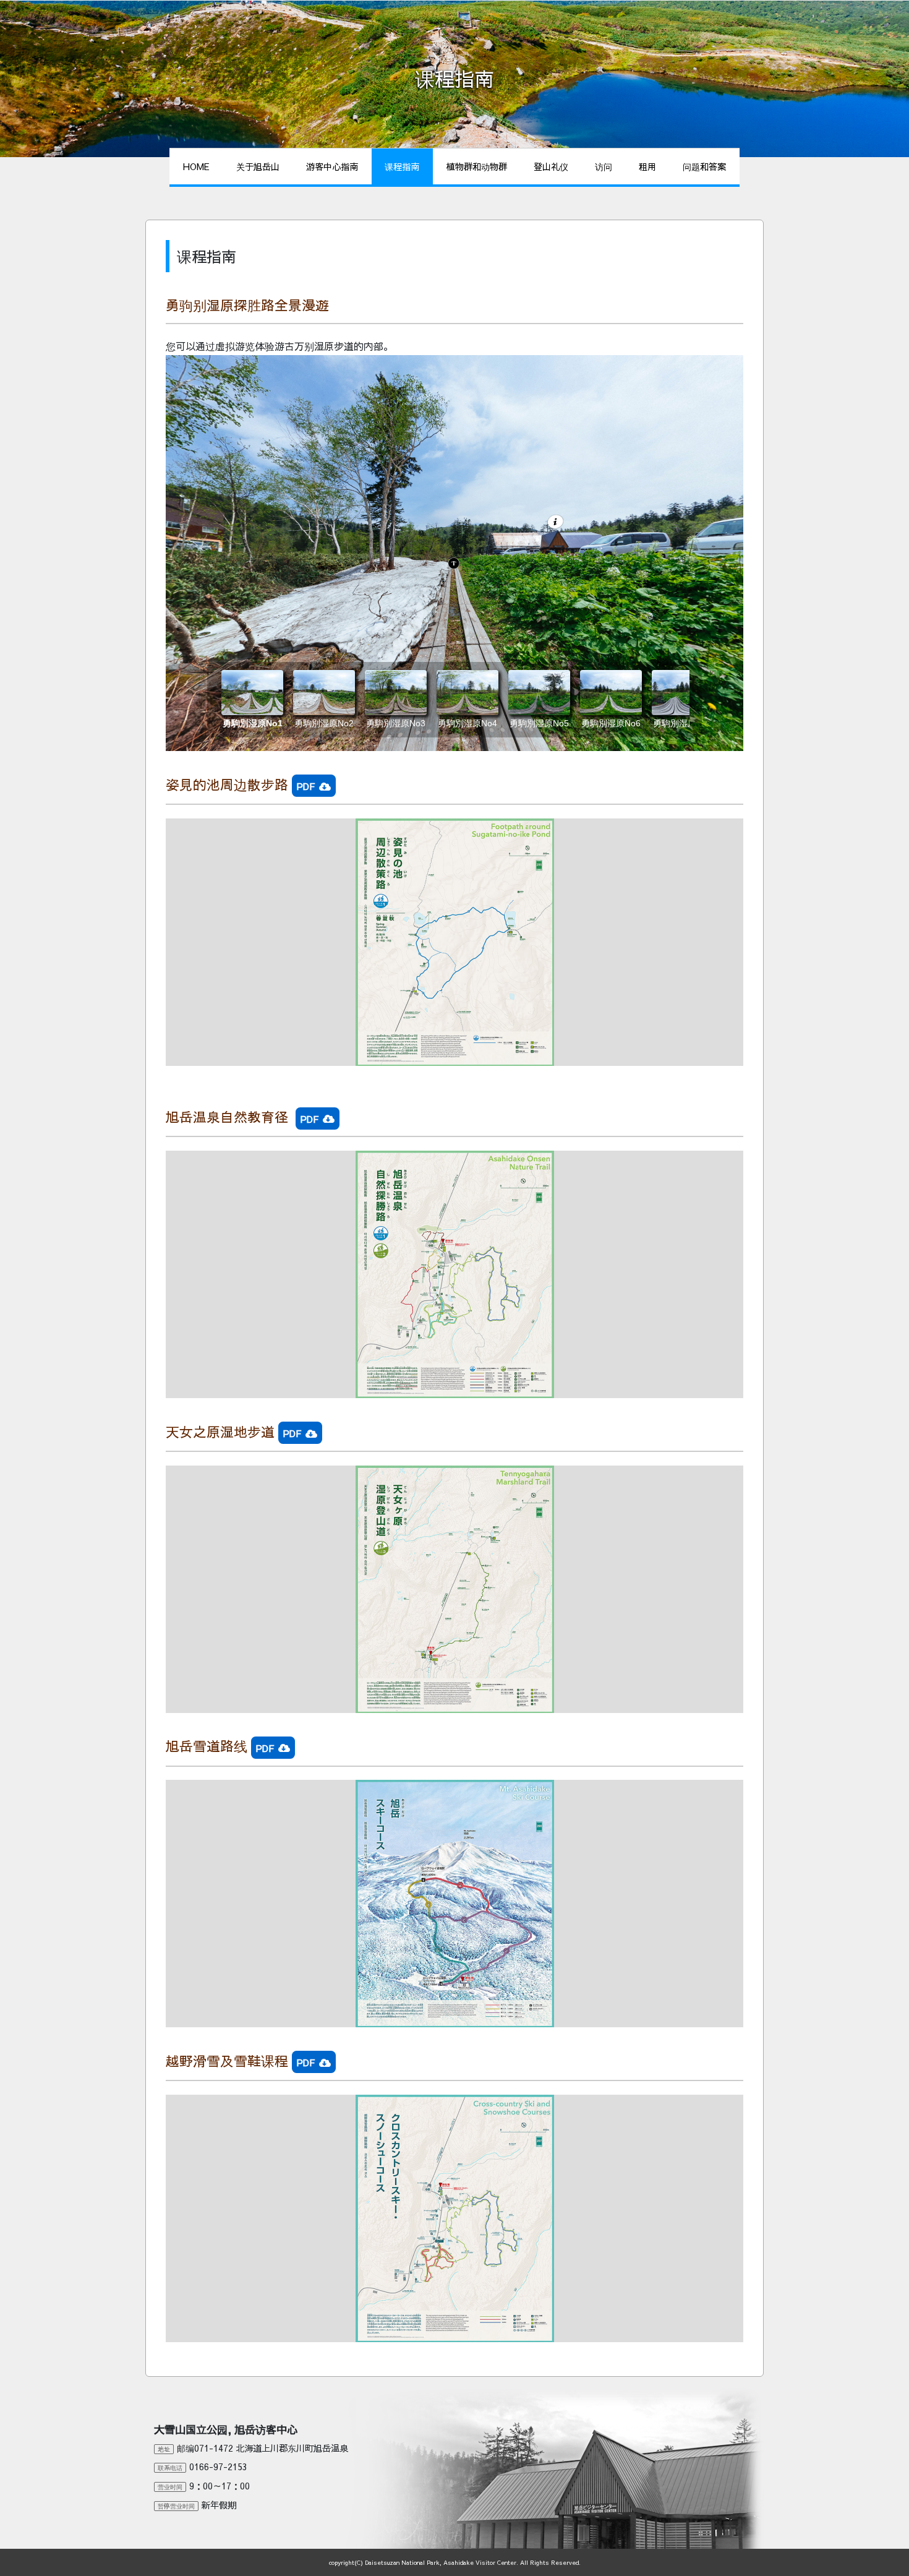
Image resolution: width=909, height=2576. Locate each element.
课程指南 (402, 166)
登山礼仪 (551, 166)
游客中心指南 (332, 166)
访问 (604, 166)
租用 (647, 166)
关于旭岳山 (258, 166)
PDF (306, 786)
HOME (196, 166)
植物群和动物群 (477, 166)
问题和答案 (704, 166)
